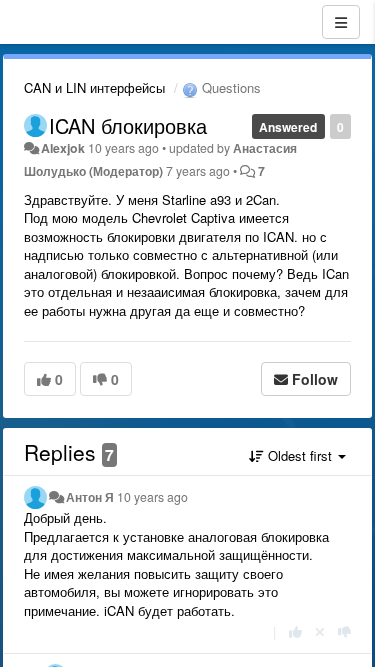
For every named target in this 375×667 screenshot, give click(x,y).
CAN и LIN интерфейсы (94, 87)
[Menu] (341, 22)
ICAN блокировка (128, 125)
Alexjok (63, 148)
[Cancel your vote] (320, 631)
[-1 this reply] (344, 631)
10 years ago (152, 497)
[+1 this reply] (295, 631)
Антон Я (90, 497)
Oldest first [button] (300, 455)
